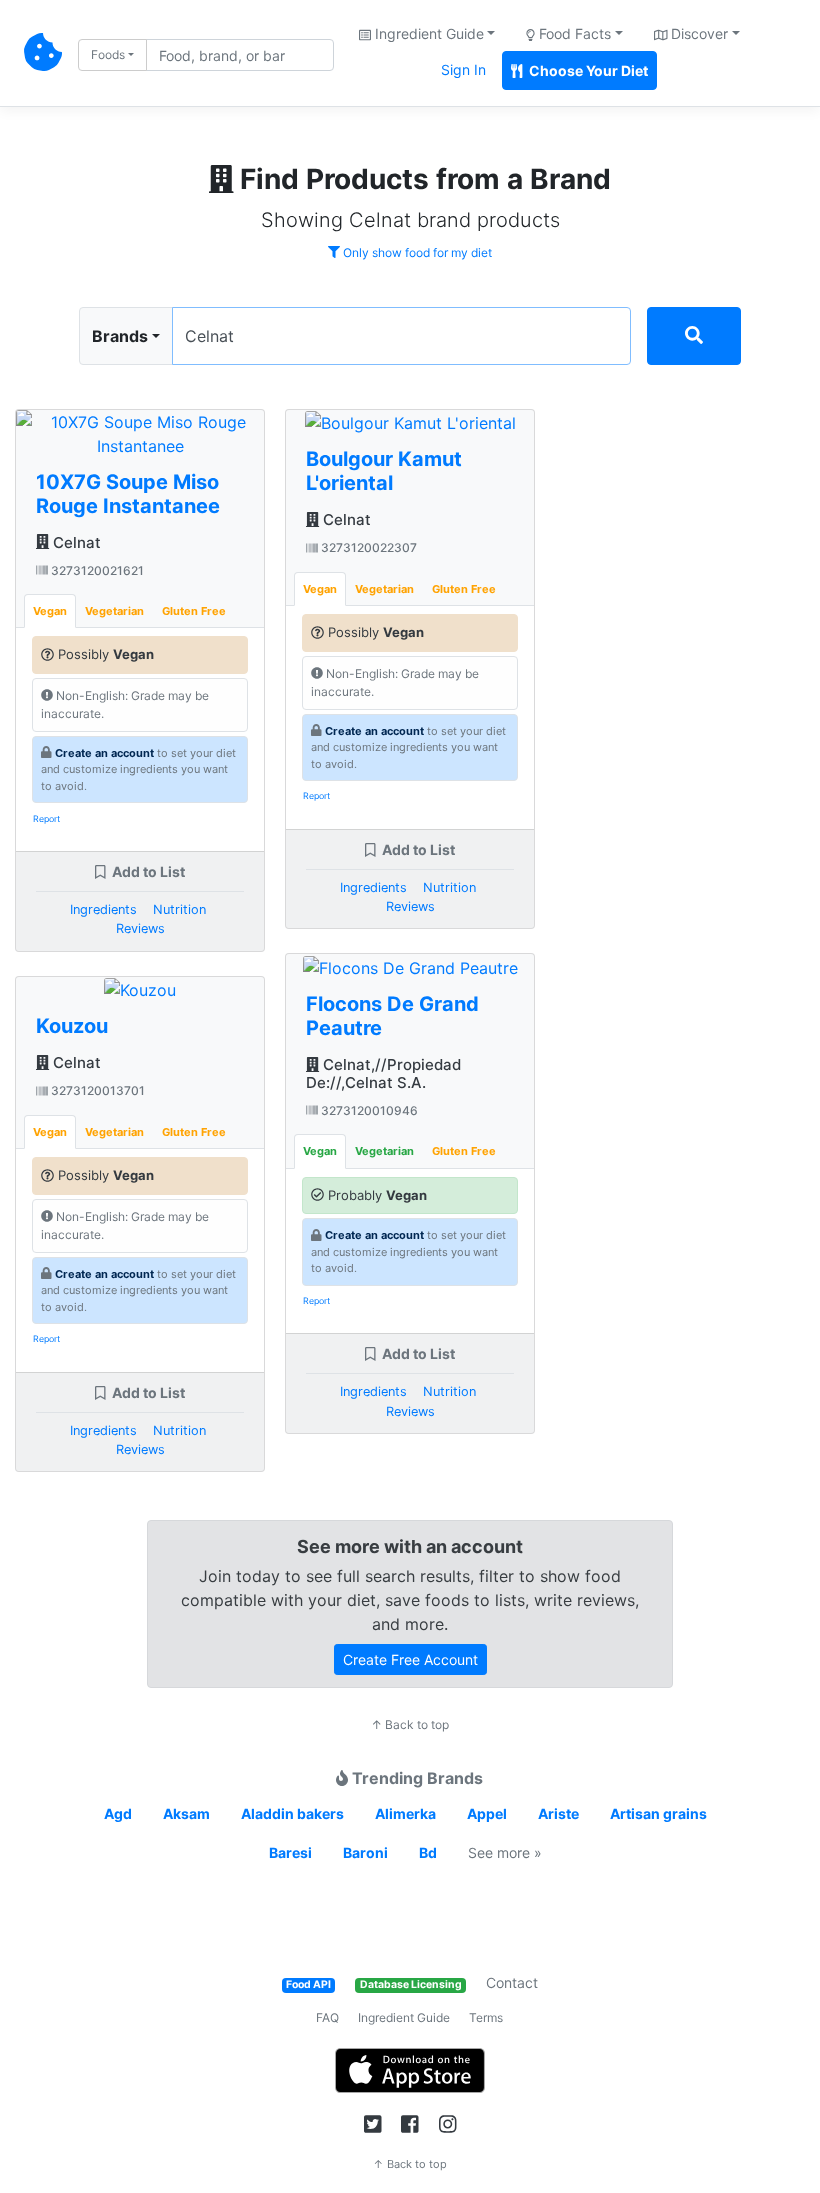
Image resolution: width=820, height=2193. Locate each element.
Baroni (365, 1852)
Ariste (558, 1813)
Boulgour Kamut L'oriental (384, 471)
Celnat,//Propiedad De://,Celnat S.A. (383, 1073)
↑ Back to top (410, 1724)
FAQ (327, 2017)
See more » (505, 1852)
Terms (486, 2017)
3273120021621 (96, 570)
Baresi (290, 1852)
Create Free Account (410, 1659)
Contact (512, 1982)
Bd (428, 1852)
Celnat (75, 542)
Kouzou (72, 1026)
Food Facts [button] (573, 33)
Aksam (186, 1813)
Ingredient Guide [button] (427, 33)
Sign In (463, 69)
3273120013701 (96, 1090)
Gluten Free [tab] (194, 611)
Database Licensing (411, 1984)
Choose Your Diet (587, 70)
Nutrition (179, 909)
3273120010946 (368, 1110)
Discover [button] (697, 33)
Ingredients (103, 909)
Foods (108, 54)
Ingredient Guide (404, 2017)
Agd (118, 1813)
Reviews (140, 928)
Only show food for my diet (416, 252)
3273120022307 (367, 547)
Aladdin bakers (292, 1813)
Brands (120, 336)
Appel (487, 1813)
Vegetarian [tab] (114, 611)
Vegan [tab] (50, 611)
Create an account (104, 753)
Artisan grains (658, 1813)
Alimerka (405, 1813)
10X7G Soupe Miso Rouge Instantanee (128, 494)
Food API (308, 1984)
